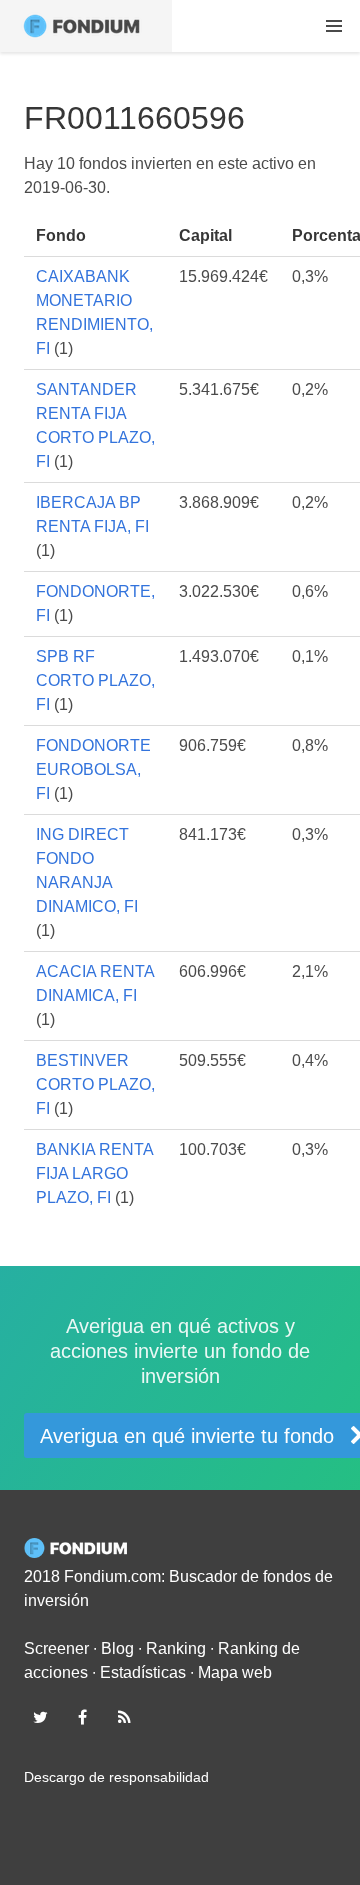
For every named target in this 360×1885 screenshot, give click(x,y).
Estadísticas (143, 1672)
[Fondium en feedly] (125, 1717)
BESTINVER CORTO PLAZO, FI (95, 1084)
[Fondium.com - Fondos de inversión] (86, 26)
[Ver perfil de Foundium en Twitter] (40, 1717)
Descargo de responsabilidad (116, 1777)
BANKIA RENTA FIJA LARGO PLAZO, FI (94, 1173)
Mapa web (235, 1672)
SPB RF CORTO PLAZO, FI (95, 680)
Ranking (176, 1648)
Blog (117, 1648)
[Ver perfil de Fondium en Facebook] (82, 1717)
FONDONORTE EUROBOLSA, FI (93, 769)
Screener (56, 1648)
